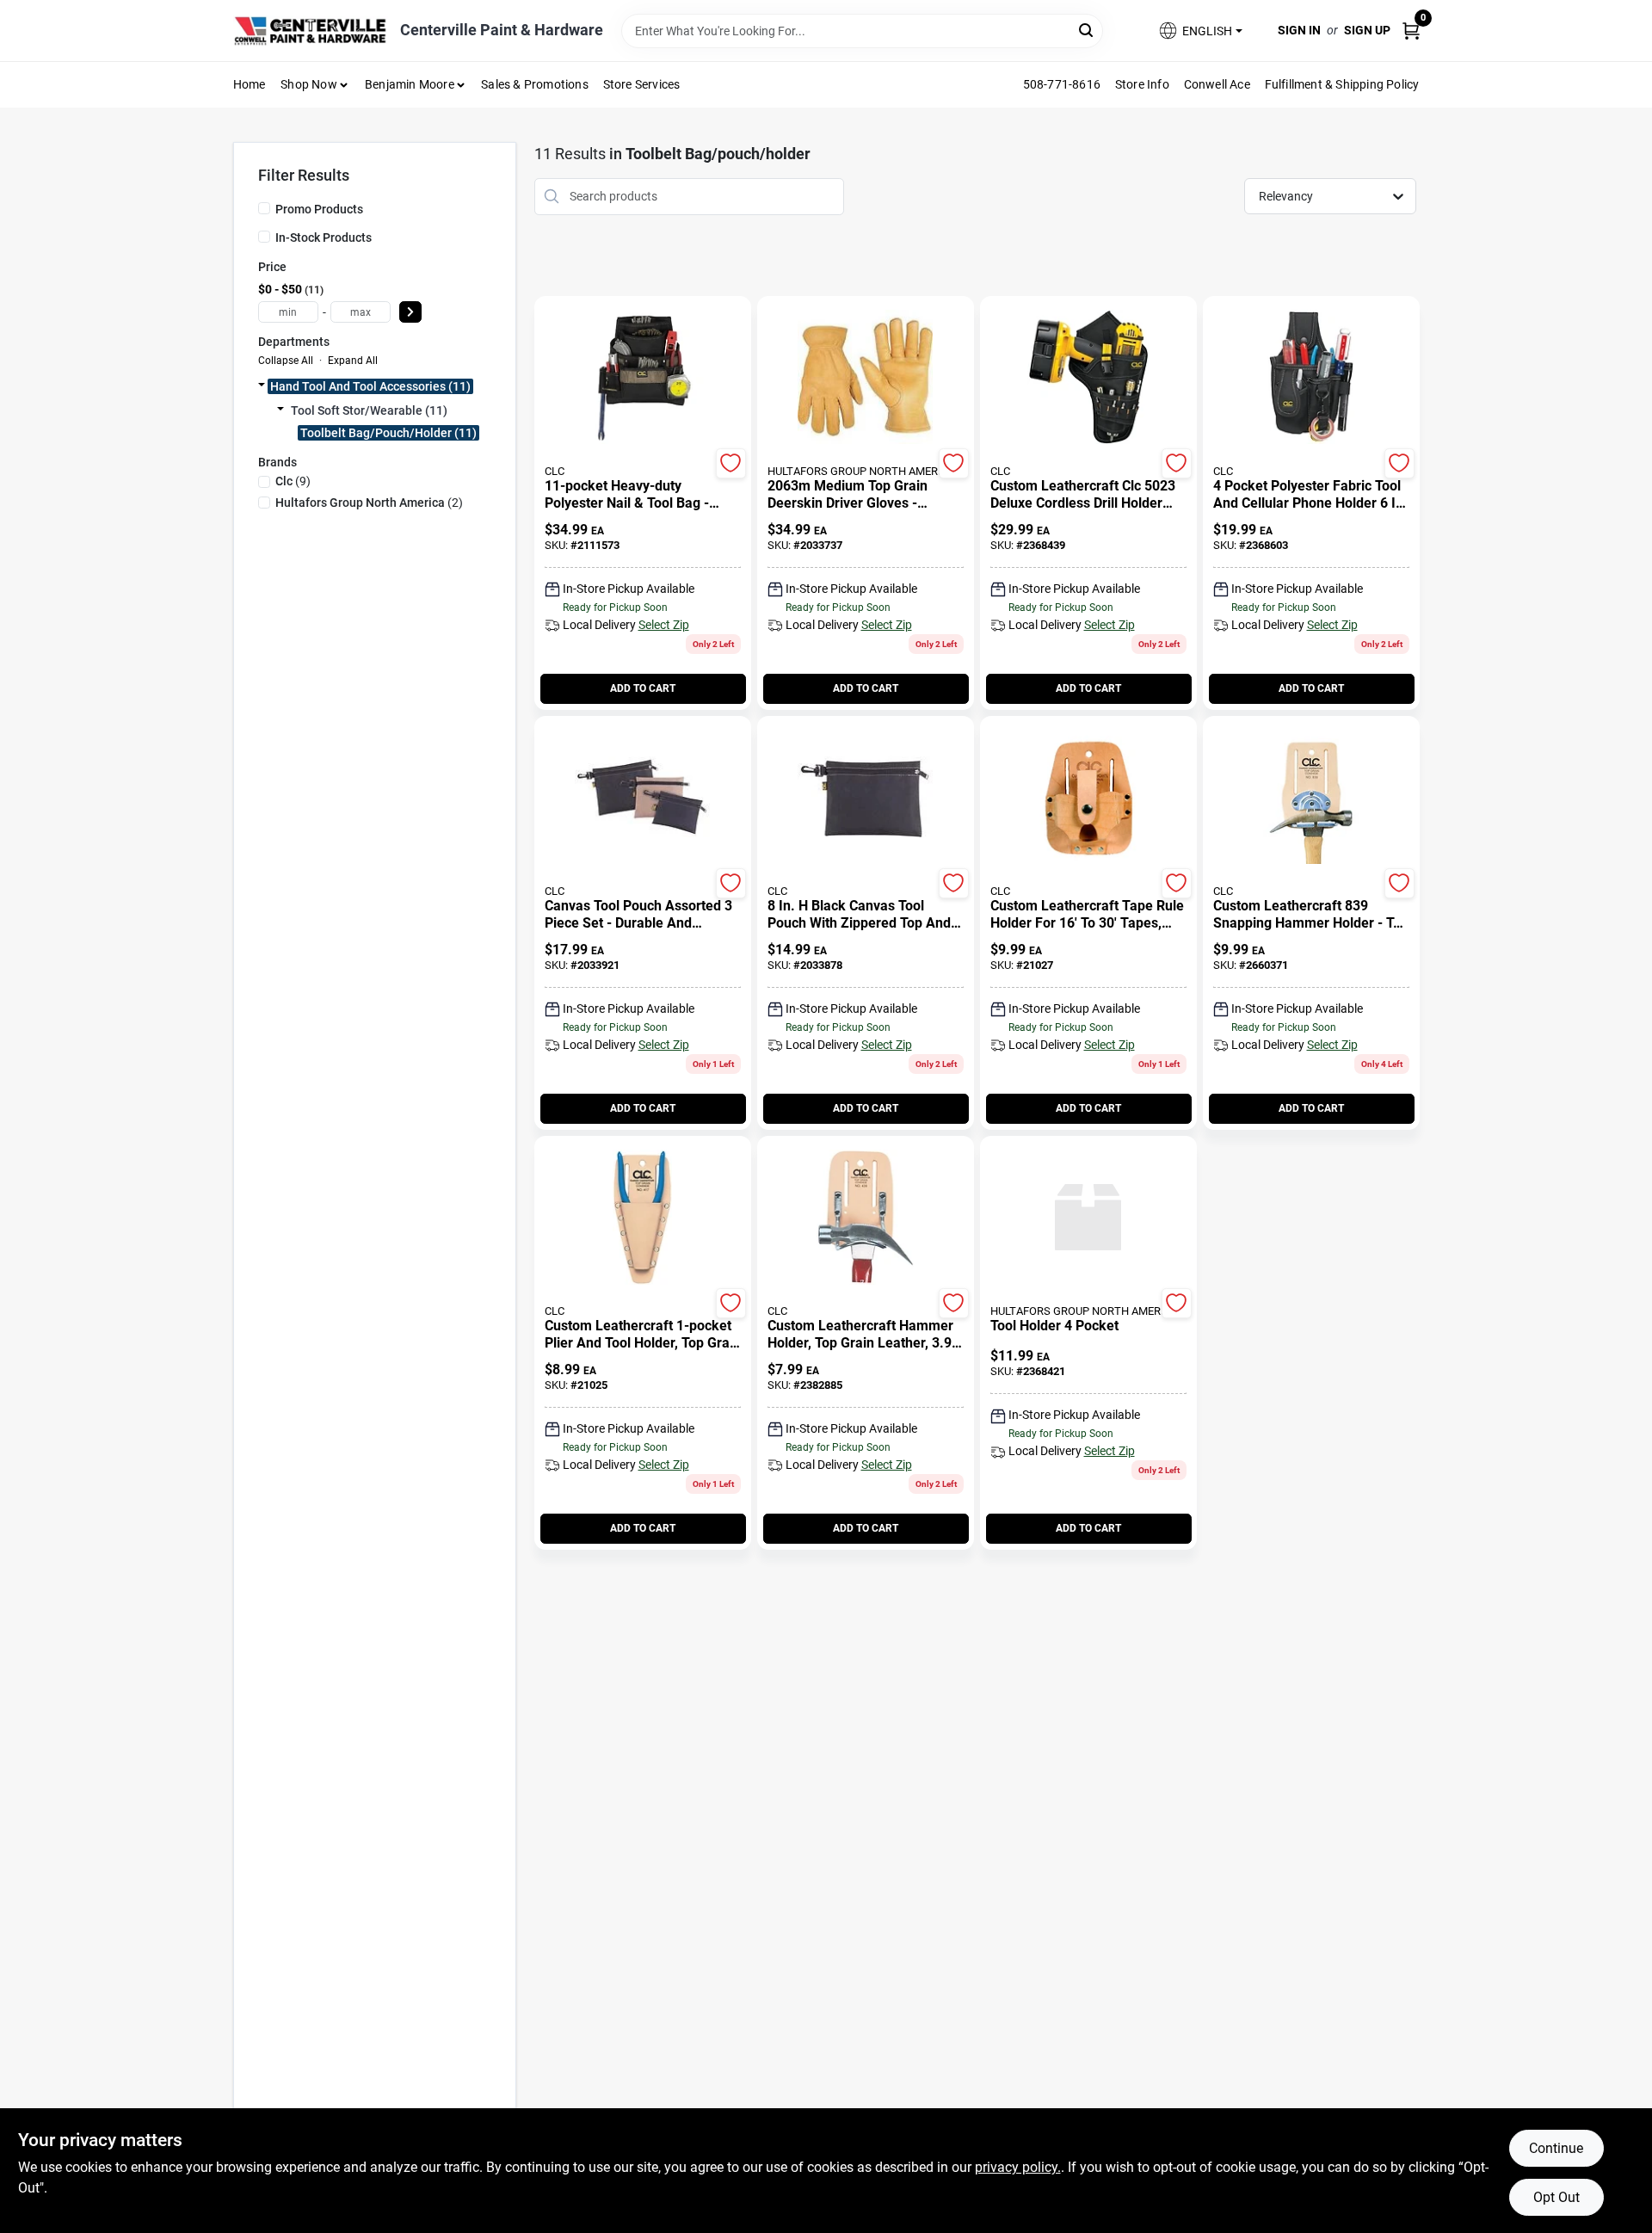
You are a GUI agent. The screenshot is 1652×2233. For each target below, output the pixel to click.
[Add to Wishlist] (731, 463)
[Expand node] (262, 386)
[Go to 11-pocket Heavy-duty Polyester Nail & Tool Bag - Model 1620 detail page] (642, 379)
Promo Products (319, 209)
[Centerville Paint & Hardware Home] (311, 31)
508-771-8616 (1062, 84)
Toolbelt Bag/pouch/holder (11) (388, 433)
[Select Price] (410, 312)
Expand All (353, 361)
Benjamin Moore (410, 84)
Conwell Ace (1217, 84)
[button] (1199, 31)
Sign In (1299, 30)
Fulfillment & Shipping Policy (1342, 84)
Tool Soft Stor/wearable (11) (369, 410)
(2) (369, 503)
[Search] (1087, 30)
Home (250, 84)
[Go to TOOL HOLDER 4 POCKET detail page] (1088, 1218)
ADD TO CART (643, 688)
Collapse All (286, 361)
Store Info (1142, 84)
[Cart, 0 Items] (1411, 31)
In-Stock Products (324, 237)
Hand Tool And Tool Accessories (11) (370, 386)
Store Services (642, 84)
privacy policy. (1018, 2167)
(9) (293, 481)
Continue (1556, 2148)
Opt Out (1556, 2197)
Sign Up (1367, 30)
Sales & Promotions (535, 84)
